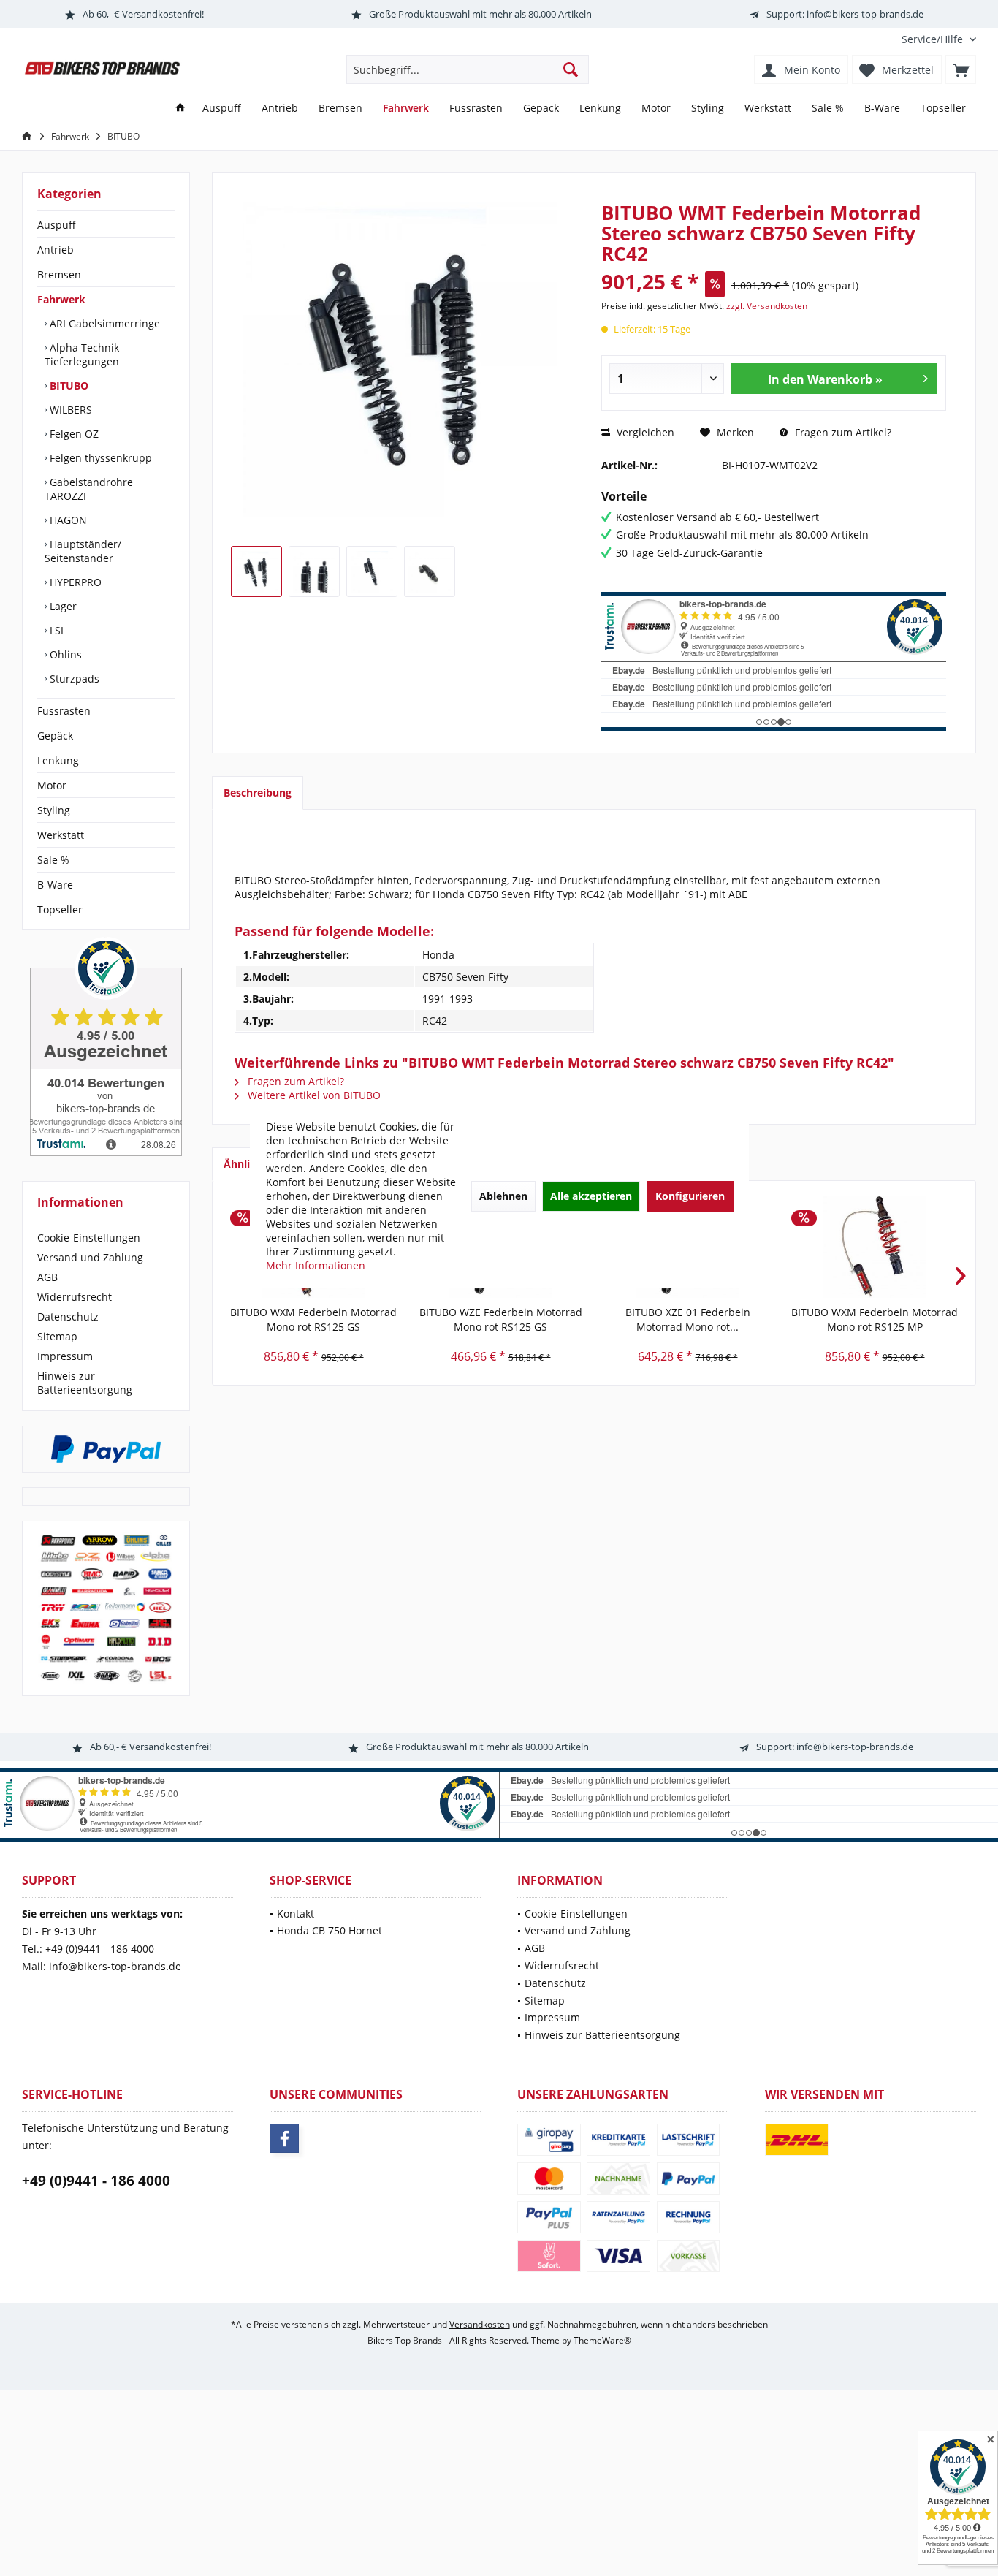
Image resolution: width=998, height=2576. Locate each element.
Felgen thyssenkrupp (99, 458)
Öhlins (64, 654)
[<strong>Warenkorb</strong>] (961, 69)
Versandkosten (480, 2324)
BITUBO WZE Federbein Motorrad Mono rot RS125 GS (501, 1319)
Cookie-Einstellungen (89, 1238)
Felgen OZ (73, 434)
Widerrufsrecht (75, 1297)
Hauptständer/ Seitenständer (83, 551)
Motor (52, 785)
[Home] (180, 109)
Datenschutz (68, 1317)
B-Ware (55, 885)
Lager (62, 606)
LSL (56, 630)
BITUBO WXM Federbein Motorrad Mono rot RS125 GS (313, 1319)
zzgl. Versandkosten (767, 306)
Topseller (60, 909)
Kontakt (296, 1914)
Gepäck (55, 736)
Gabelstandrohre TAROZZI (89, 489)
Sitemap (57, 1336)
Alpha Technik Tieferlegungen (82, 354)
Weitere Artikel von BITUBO (313, 1095)
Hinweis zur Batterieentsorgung (85, 1383)
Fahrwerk (61, 299)
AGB (47, 1277)
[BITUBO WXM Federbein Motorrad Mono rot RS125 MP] (875, 1247)
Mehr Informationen (316, 1265)
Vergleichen (644, 432)
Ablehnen (503, 1195)
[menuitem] (933, 39)
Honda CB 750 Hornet (330, 1930)
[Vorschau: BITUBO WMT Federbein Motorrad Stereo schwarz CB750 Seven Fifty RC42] (256, 571)
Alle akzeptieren (591, 1195)
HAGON (67, 520)
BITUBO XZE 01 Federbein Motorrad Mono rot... (688, 1319)
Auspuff (57, 225)
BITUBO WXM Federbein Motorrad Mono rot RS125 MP (875, 1319)
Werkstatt (61, 835)
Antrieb (56, 250)
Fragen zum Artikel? (842, 432)
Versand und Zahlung (90, 1257)
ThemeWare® (602, 2340)
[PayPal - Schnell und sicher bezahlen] (106, 1449)
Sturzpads (73, 679)
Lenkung (58, 760)
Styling (54, 810)
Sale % (53, 860)
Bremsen (59, 274)
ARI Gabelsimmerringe (103, 323)
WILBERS (69, 410)
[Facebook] (284, 2138)
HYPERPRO (74, 582)
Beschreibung (258, 793)
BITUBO (68, 385)
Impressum (65, 1356)
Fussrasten (64, 711)
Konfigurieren (690, 1195)
